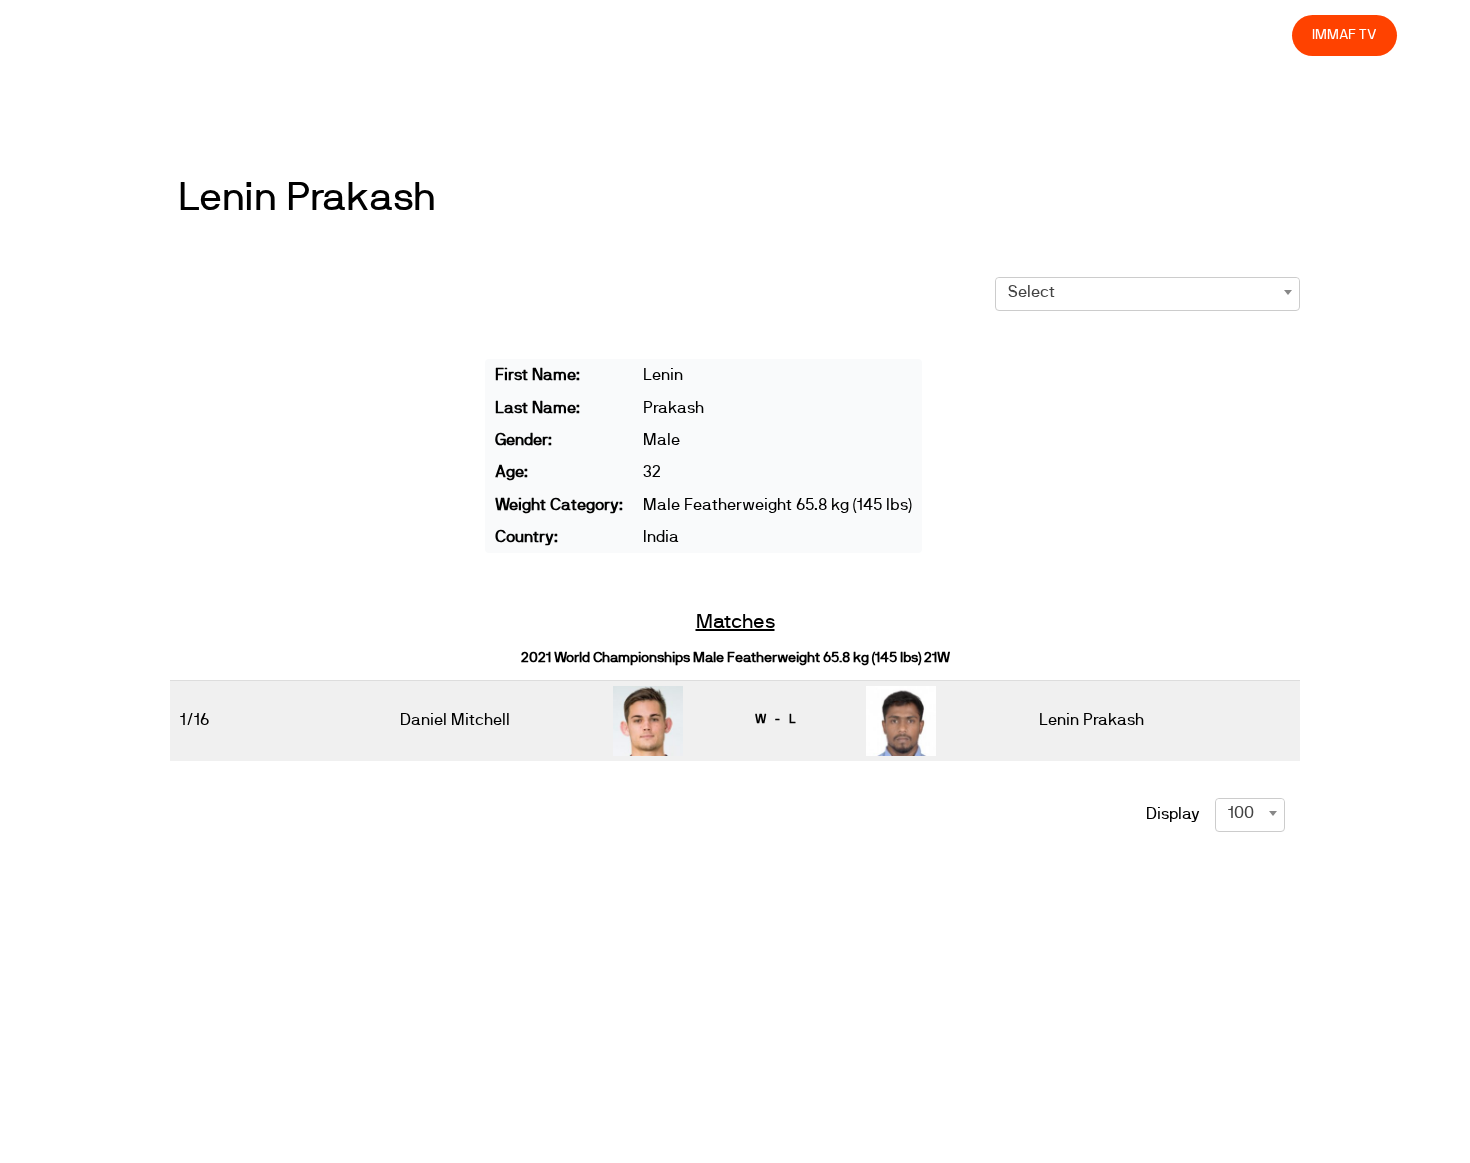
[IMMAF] (121, 35)
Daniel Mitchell (455, 720)
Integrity (1183, 34)
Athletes (1098, 34)
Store (1258, 34)
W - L (775, 719)
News (689, 34)
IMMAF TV (1344, 34)
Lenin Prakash (307, 198)
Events (760, 34)
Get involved (923, 34)
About (832, 34)
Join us (1017, 34)
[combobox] (1147, 292)
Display (1173, 814)
